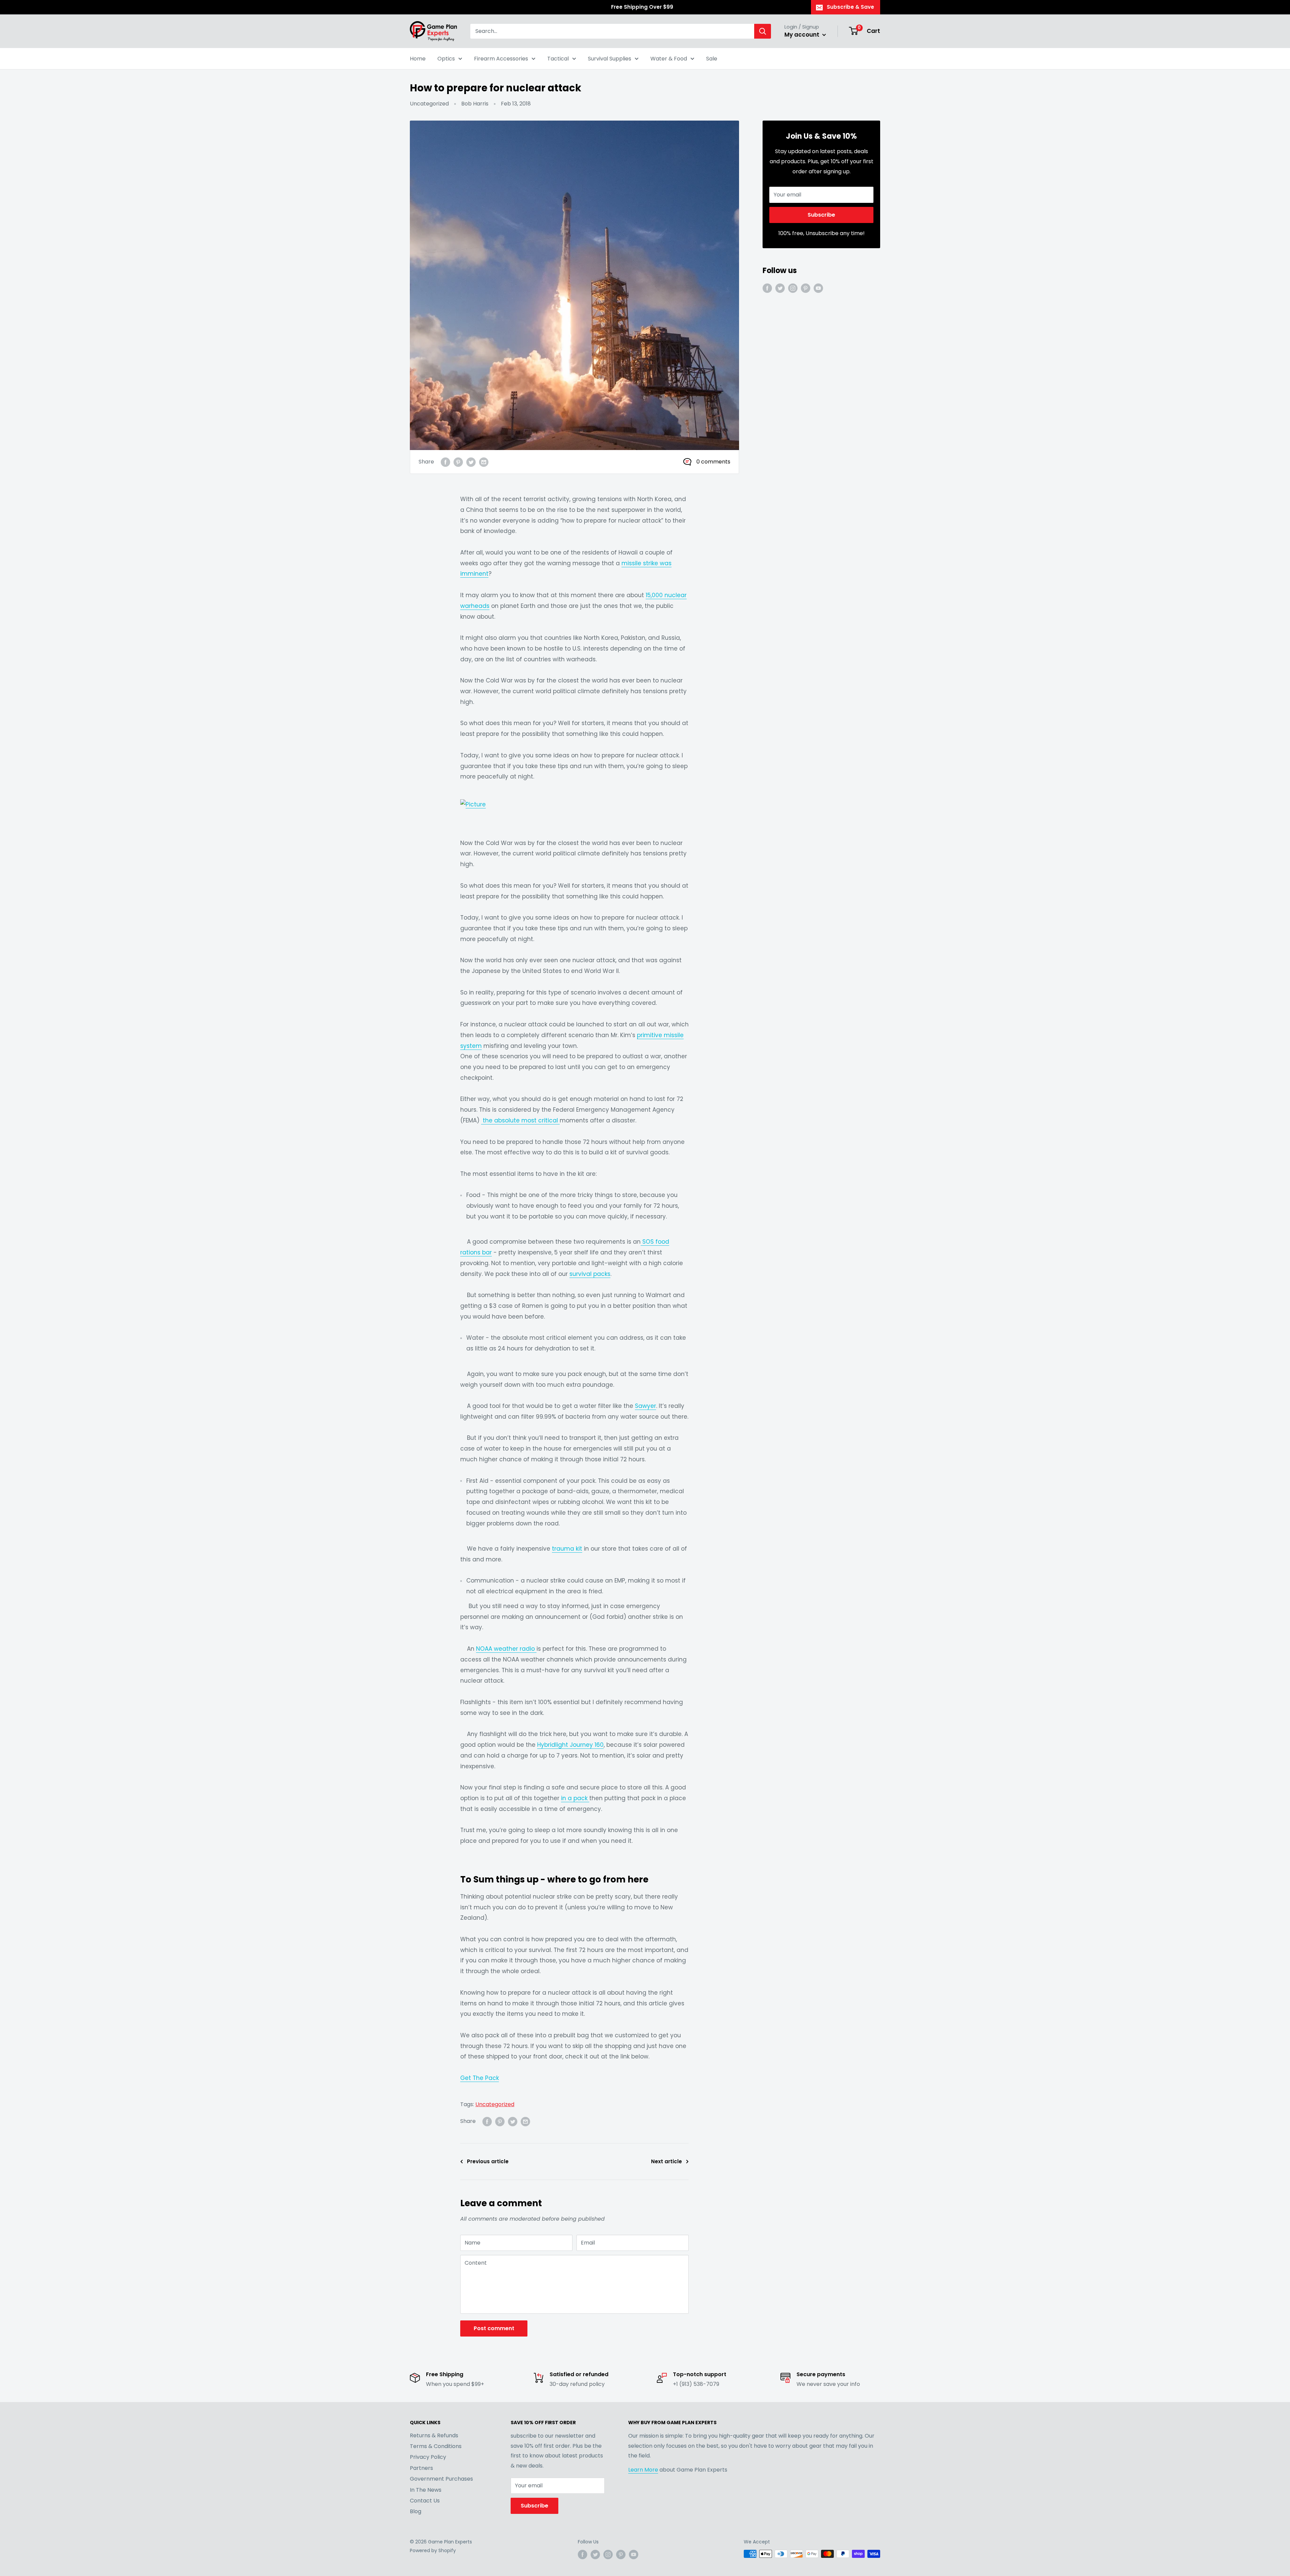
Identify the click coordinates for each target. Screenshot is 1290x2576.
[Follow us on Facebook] (767, 288)
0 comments (713, 462)
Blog (416, 2511)
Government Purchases (441, 2479)
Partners (421, 2468)
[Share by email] (484, 462)
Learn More (643, 2470)
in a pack (575, 1798)
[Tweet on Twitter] (471, 462)
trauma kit (567, 1549)
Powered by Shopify (433, 2550)
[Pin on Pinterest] (458, 462)
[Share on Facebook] (445, 462)
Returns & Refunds (434, 2435)
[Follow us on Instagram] (793, 288)
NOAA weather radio (506, 1649)
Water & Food (669, 59)
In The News (426, 2490)
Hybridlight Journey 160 (570, 1745)
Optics (446, 59)
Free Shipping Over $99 (642, 7)
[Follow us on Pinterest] (806, 288)
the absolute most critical (520, 1120)
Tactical (558, 59)
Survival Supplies (610, 59)
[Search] (763, 31)
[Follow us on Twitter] (780, 288)
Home (418, 59)
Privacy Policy (428, 2457)
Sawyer (646, 1406)
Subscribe (821, 215)
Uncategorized (429, 104)
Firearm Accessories (501, 59)
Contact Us (425, 2501)
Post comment (494, 2328)
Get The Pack (480, 2078)
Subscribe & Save (850, 7)
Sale (712, 59)
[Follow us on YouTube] (818, 288)
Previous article (488, 2161)
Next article (666, 2161)
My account (803, 35)
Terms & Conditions (436, 2446)
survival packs (590, 1274)
